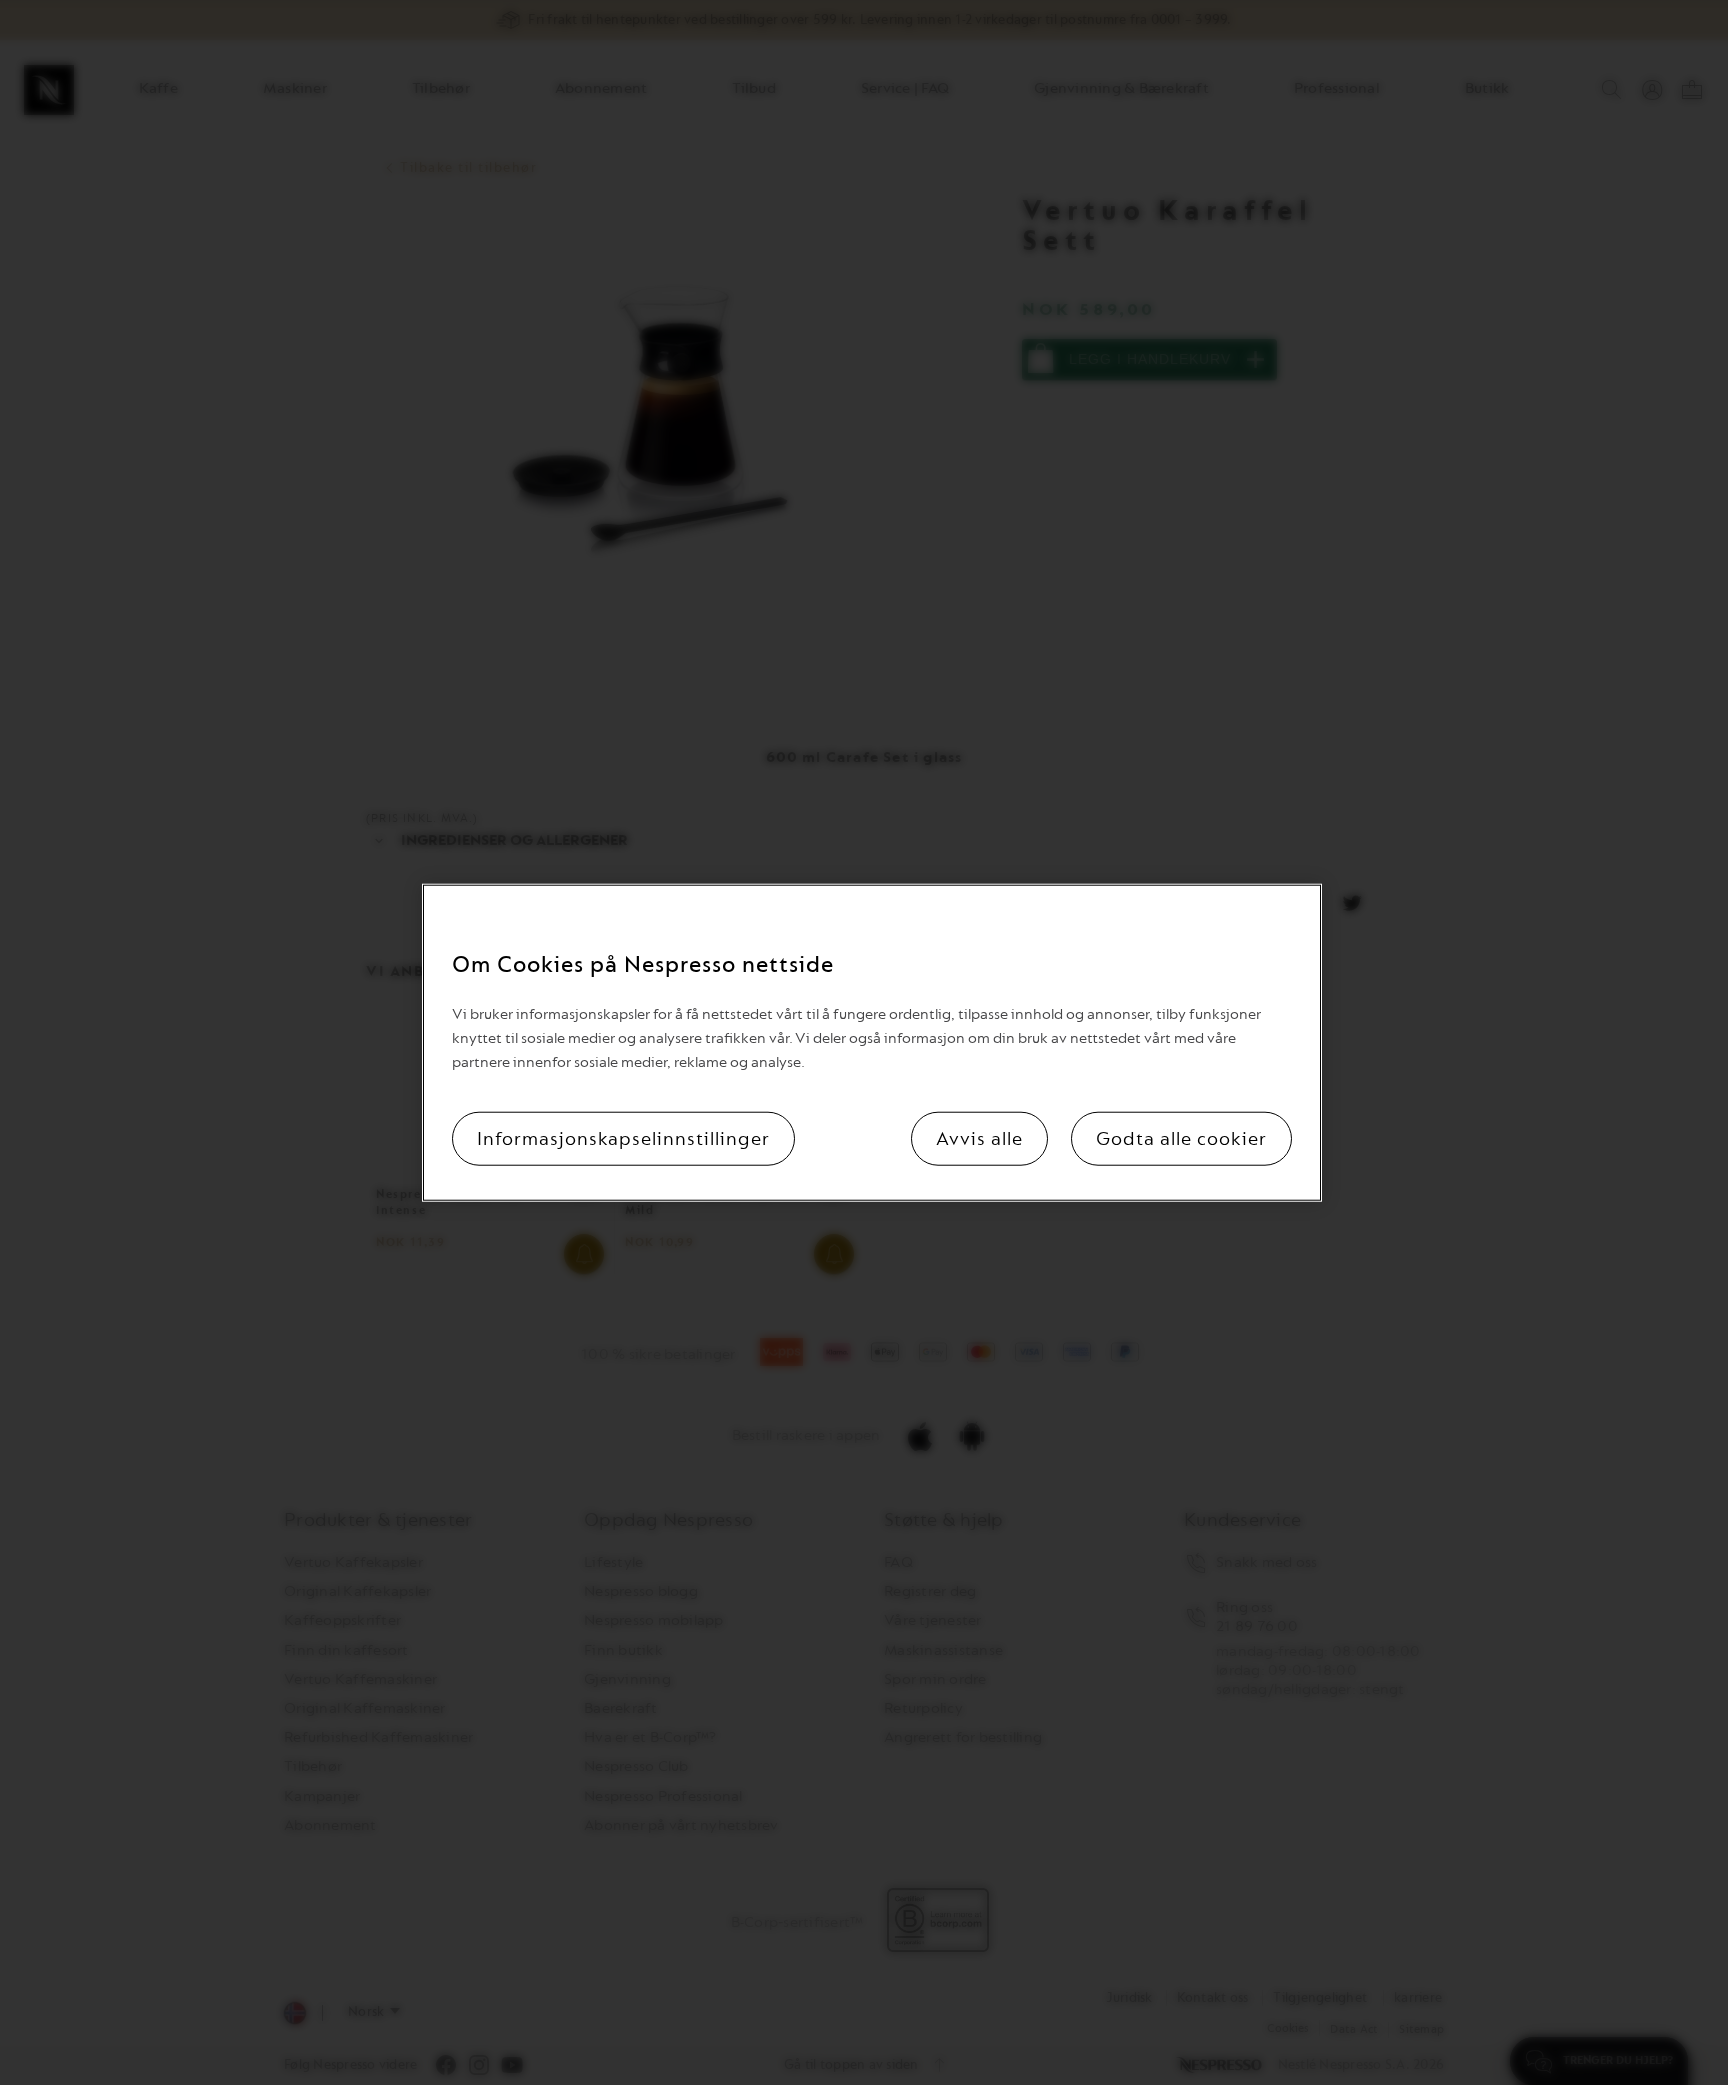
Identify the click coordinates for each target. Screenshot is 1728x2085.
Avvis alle (979, 1139)
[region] (872, 1042)
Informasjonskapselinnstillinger (623, 1139)
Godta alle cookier (1181, 1139)
